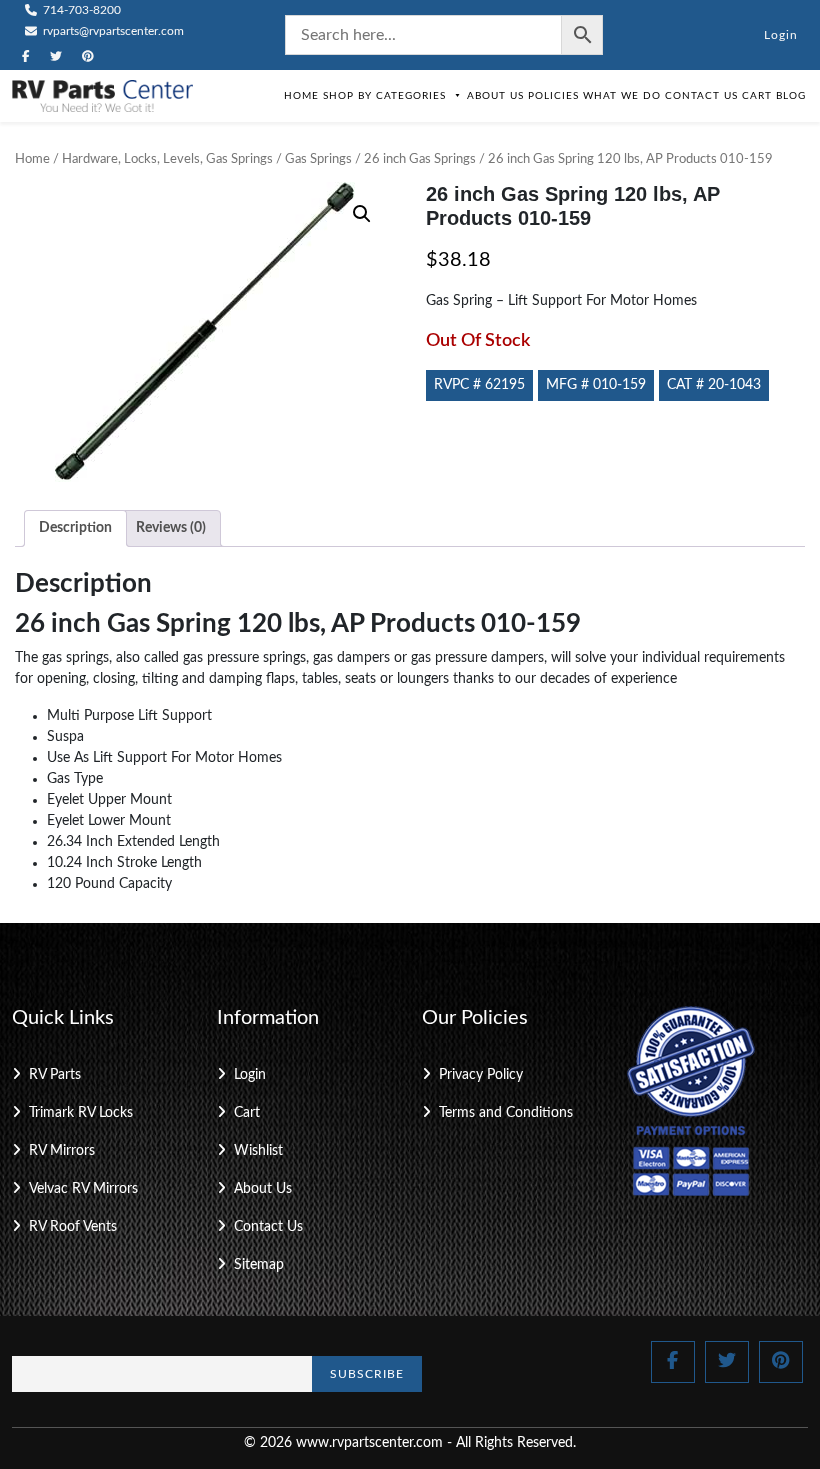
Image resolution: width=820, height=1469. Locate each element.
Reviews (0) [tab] (171, 528)
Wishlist (258, 1151)
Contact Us (701, 96)
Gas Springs (318, 159)
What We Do (622, 96)
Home (301, 96)
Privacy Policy (481, 1075)
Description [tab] (75, 528)
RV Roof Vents (73, 1227)
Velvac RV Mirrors (83, 1189)
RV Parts (55, 1075)
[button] (362, 214)
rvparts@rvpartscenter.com (112, 31)
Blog (791, 96)
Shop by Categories (384, 96)
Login (781, 35)
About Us (495, 96)
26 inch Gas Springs (420, 159)
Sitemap (259, 1265)
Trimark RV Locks (81, 1113)
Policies (553, 96)
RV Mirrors (62, 1151)
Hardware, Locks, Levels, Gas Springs (167, 159)
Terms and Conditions (506, 1113)
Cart (757, 96)
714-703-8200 (80, 10)
